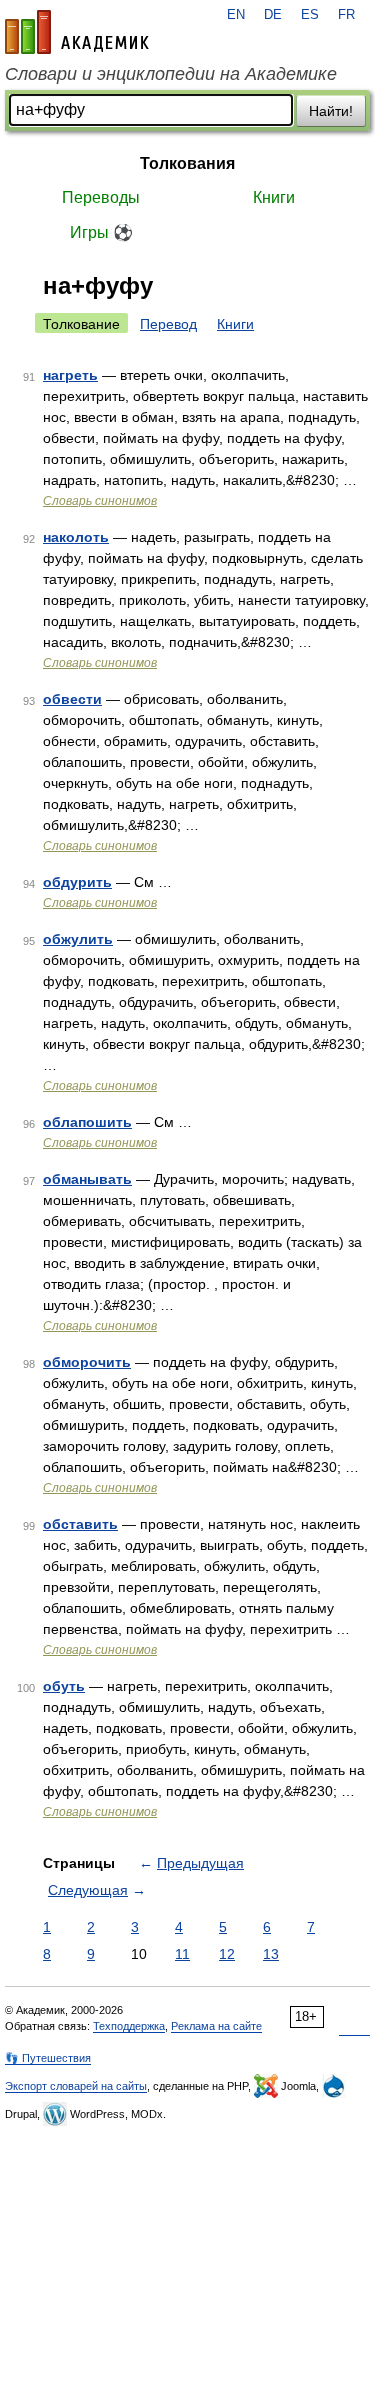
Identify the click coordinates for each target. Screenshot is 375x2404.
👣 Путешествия (48, 2058)
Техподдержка (129, 2026)
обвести (72, 699)
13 (271, 1954)
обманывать (87, 1179)
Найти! (331, 111)
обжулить (78, 939)
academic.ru (77, 32)
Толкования (187, 163)
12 (227, 1954)
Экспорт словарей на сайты (76, 2086)
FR (346, 15)
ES (310, 15)
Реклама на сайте (216, 2026)
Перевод (168, 324)
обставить (80, 1524)
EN (236, 15)
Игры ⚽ (101, 232)
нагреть (70, 375)
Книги (274, 197)
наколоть (76, 537)
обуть (64, 1686)
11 (182, 1954)
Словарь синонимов (100, 501)
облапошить (87, 1122)
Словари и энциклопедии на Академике (171, 74)
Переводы (101, 197)
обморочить (87, 1362)
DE (273, 15)
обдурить (77, 882)
